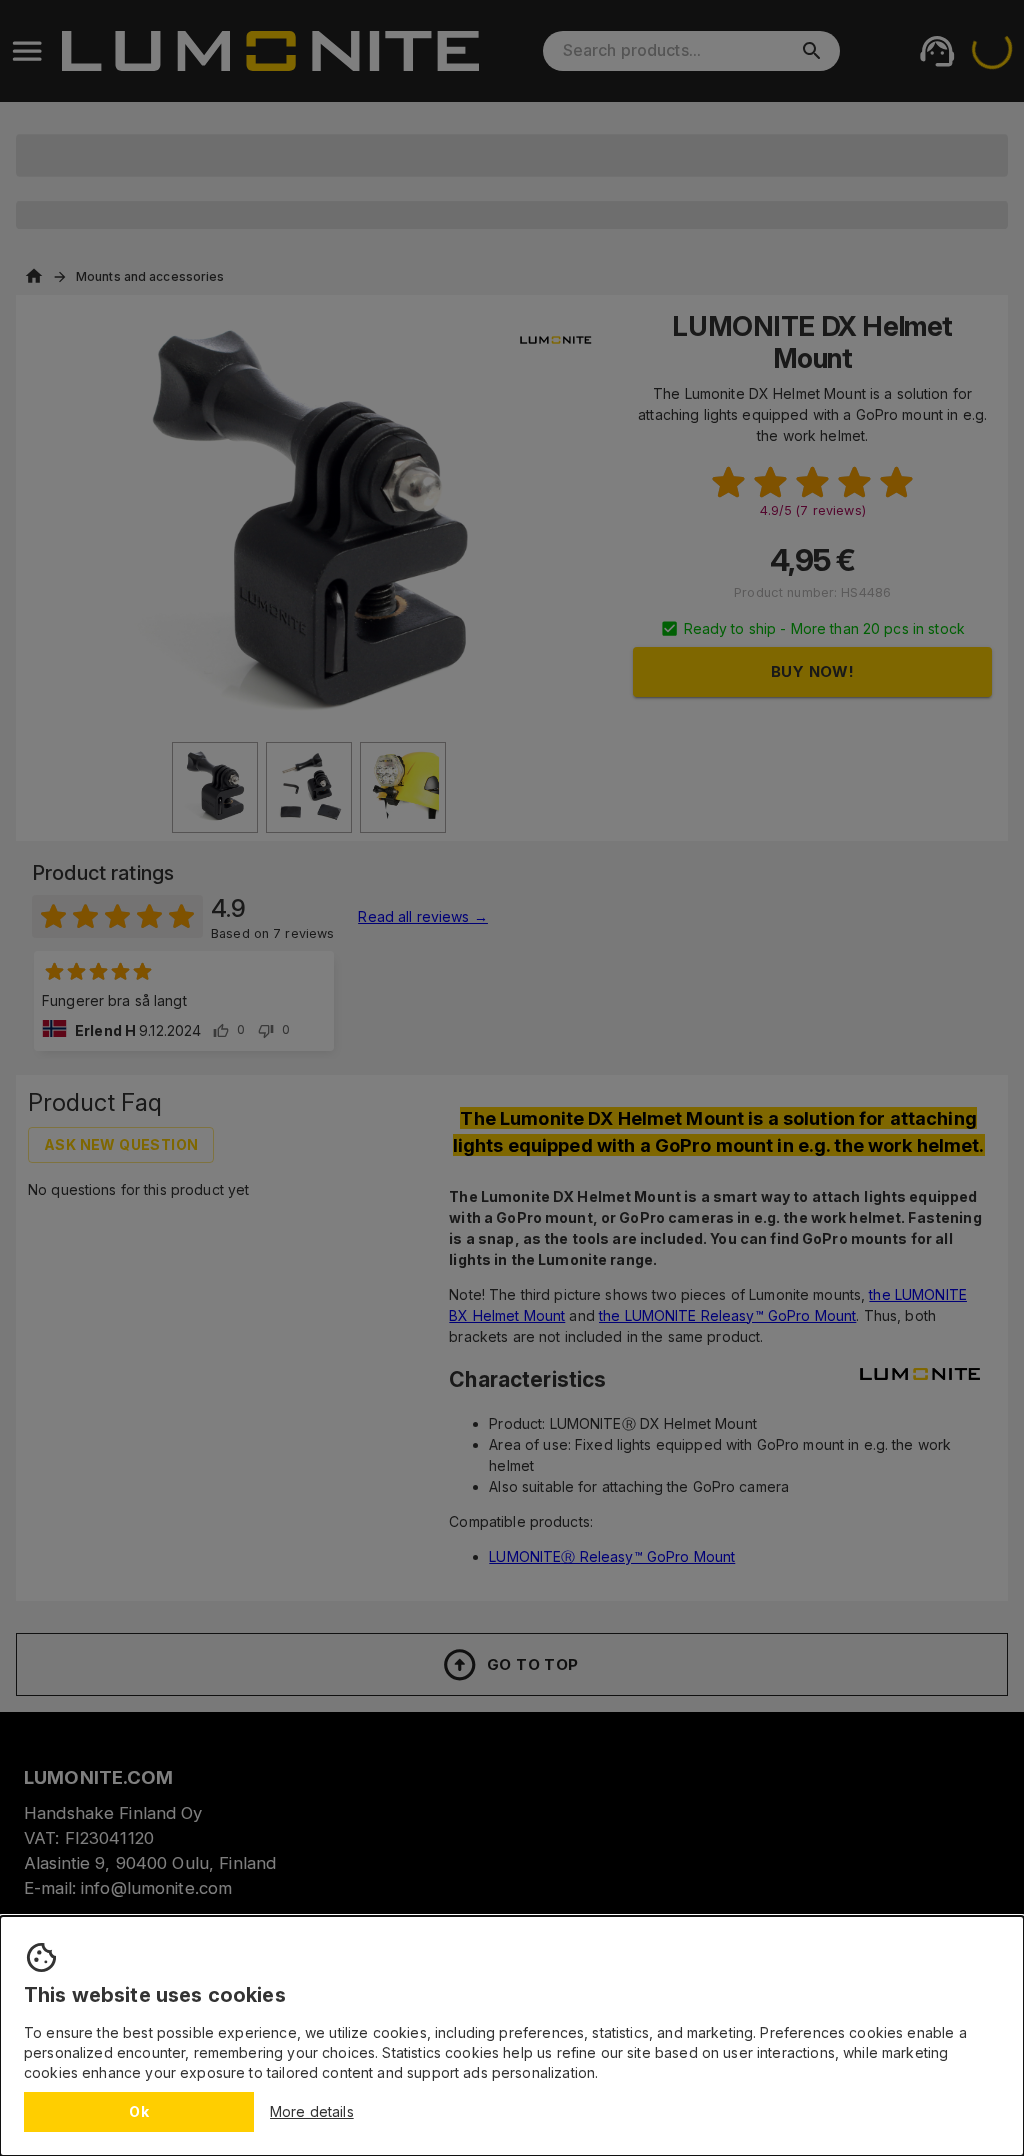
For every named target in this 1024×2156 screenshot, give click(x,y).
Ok (139, 2111)
